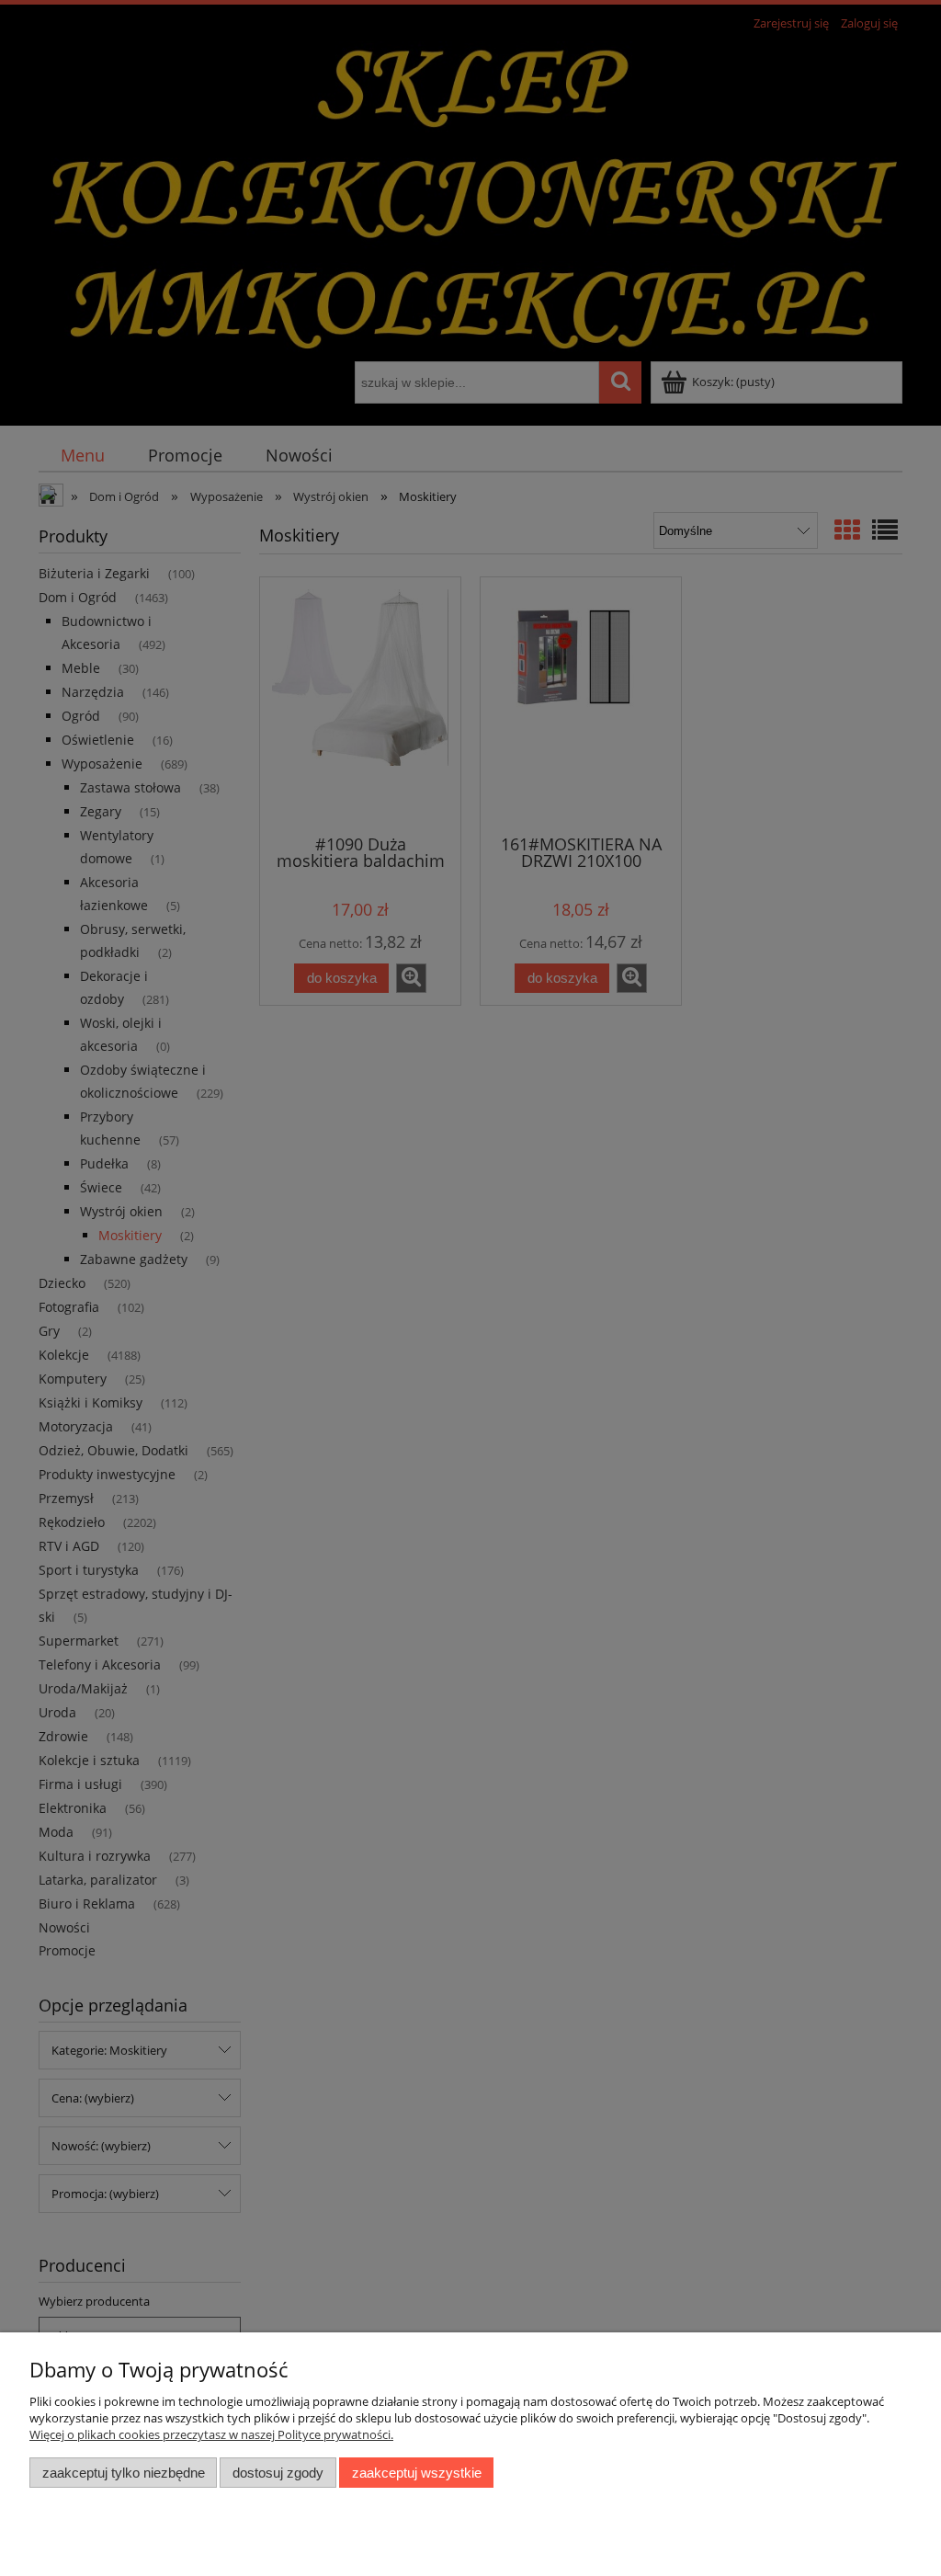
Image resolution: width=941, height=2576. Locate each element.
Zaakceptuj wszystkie (417, 2473)
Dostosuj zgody (278, 2473)
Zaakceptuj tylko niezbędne (124, 2473)
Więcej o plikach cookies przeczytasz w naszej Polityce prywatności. (211, 2434)
